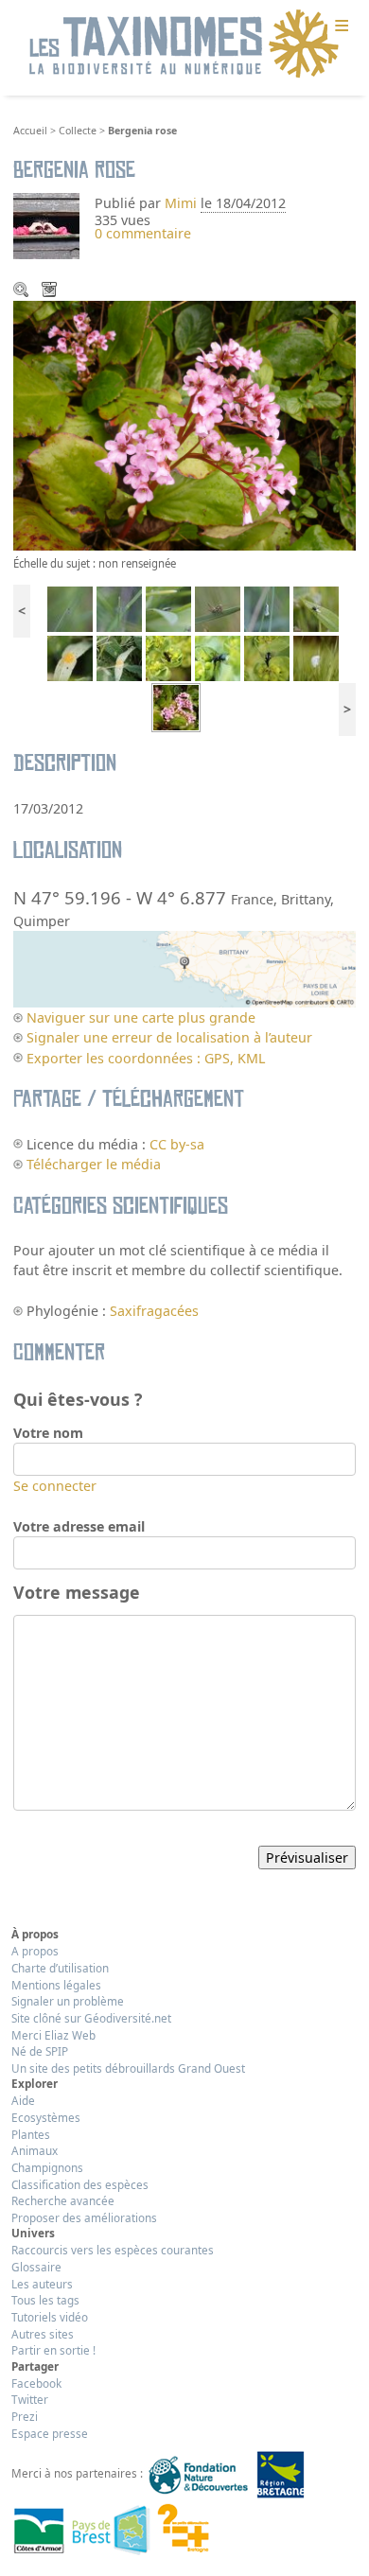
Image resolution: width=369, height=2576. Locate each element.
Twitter (30, 2399)
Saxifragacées (154, 1311)
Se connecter (55, 1486)
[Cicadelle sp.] (168, 608)
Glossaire (36, 2267)
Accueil (30, 131)
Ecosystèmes (46, 2117)
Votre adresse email (79, 1526)
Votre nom (48, 1433)
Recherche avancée (63, 2200)
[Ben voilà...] (168, 657)
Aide (23, 2100)
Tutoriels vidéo (50, 2317)
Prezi (25, 2416)
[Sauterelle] (218, 608)
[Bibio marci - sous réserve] (316, 608)
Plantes (31, 2134)
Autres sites (43, 2334)
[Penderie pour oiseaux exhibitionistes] (316, 657)
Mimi (183, 203)
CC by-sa (177, 1144)
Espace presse (50, 2433)
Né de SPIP (40, 2051)
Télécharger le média (51, 291)
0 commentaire (143, 233)
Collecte (78, 131)
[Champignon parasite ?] (70, 657)
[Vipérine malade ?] (119, 657)
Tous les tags (45, 2300)
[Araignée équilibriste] (70, 608)
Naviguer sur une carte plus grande (141, 1017)
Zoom (23, 291)
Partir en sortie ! (53, 2350)
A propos (35, 1951)
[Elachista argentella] (267, 608)
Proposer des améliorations (84, 2217)
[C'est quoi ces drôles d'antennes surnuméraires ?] (218, 657)
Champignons (47, 2167)
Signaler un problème (68, 2001)
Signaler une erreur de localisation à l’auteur (169, 1037)
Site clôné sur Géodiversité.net (91, 2018)
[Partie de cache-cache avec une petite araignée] (119, 608)
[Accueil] (184, 44)
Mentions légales (56, 1985)
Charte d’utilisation (60, 1968)
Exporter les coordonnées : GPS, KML (146, 1058)
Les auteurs (42, 2284)
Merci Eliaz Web (53, 2035)
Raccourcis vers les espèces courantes (113, 2250)
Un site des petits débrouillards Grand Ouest (128, 2068)
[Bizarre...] (267, 657)
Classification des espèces (80, 2184)
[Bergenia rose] (176, 706)
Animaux (35, 2150)
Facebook (36, 2383)
